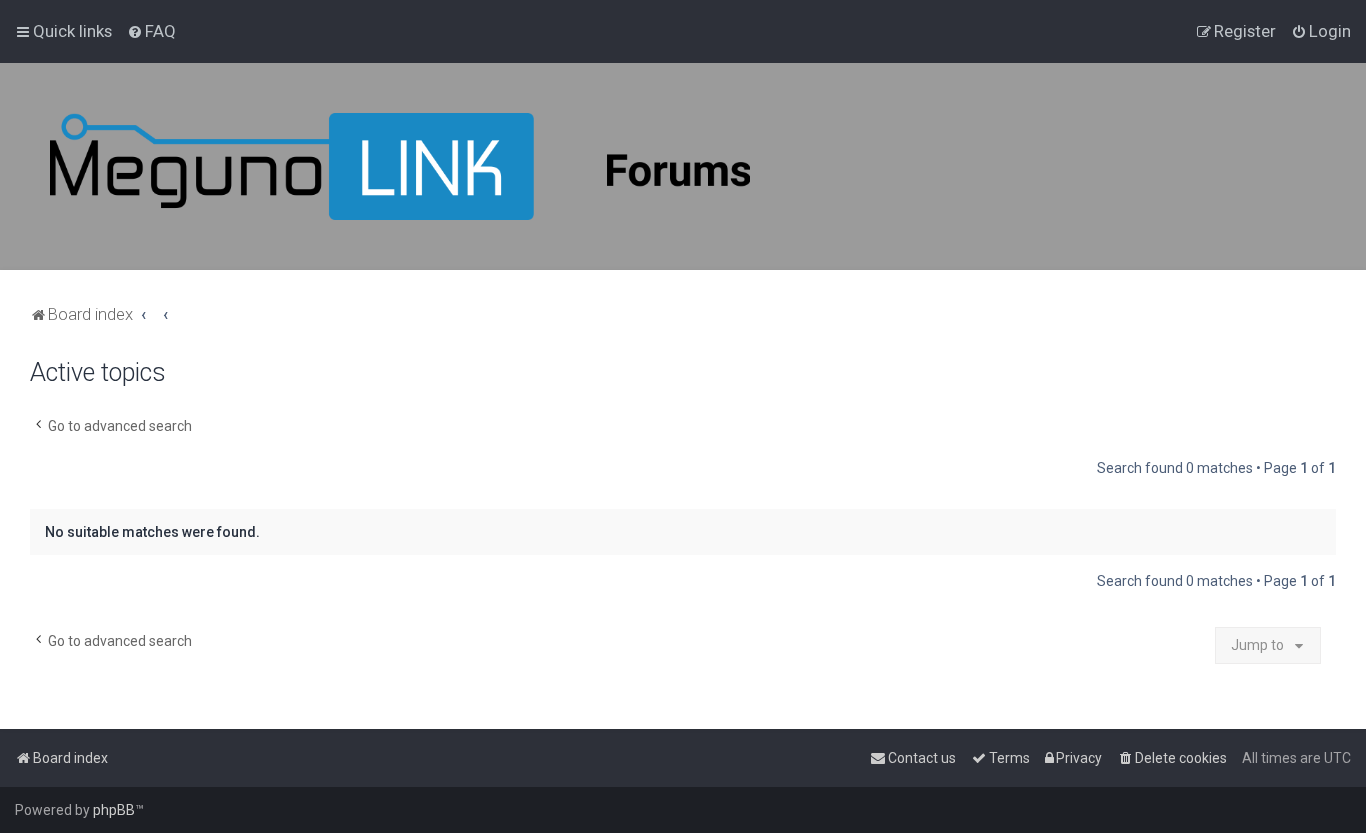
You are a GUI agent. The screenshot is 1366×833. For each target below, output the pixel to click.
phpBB (114, 810)
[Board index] (400, 166)
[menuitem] (151, 31)
